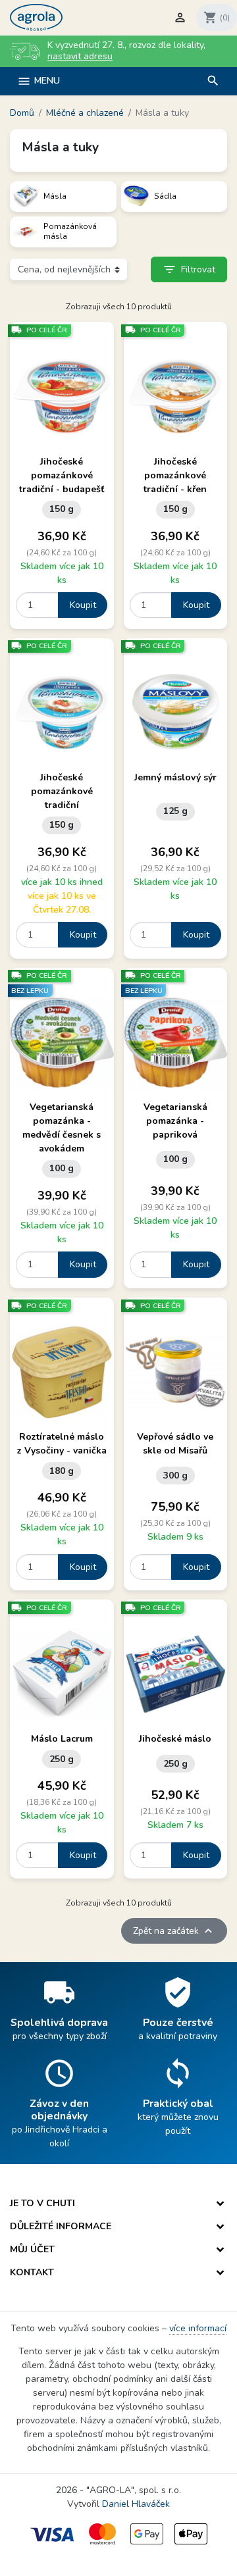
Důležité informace (61, 2226)
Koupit (83, 605)
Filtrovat (189, 269)
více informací (198, 2328)
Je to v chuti (42, 2203)
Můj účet (32, 2249)
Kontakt (32, 2272)
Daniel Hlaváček (136, 2504)
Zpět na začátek (174, 1931)
